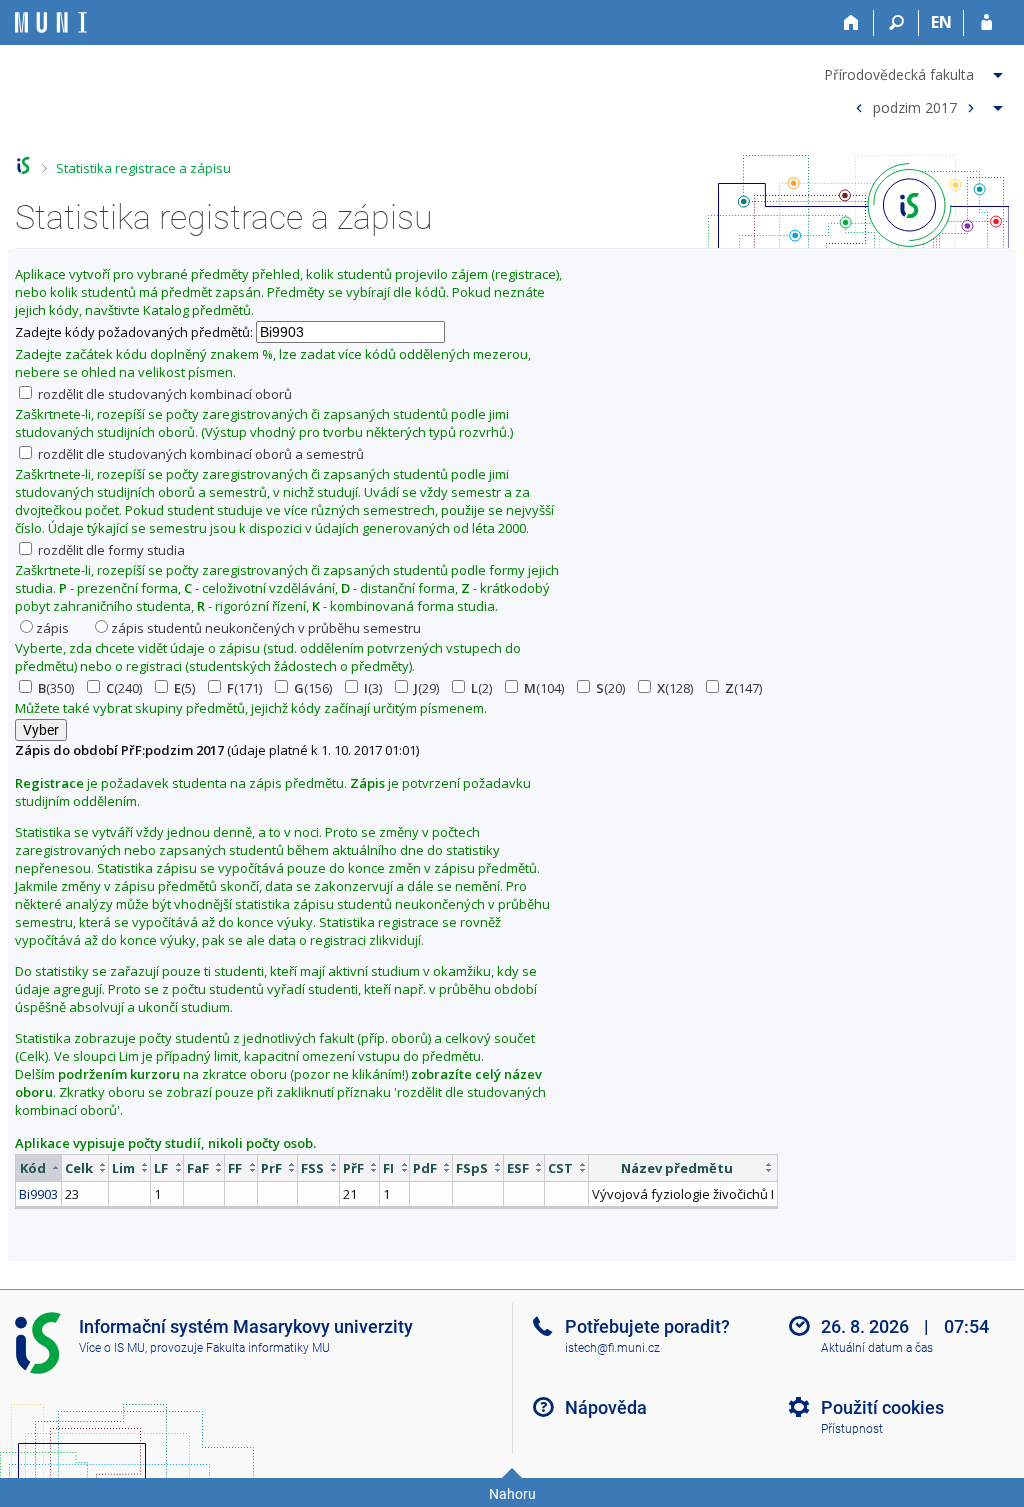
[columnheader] (39, 1167)
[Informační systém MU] (23, 165)
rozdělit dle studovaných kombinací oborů (163, 394)
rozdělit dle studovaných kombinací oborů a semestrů (199, 454)
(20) (610, 688)
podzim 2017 (915, 106)
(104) (544, 688)
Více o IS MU (112, 1348)
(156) (313, 688)
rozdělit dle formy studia (110, 550)
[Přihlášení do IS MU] (986, 23)
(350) (56, 688)
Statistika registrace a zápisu (143, 168)
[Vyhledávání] (896, 23)
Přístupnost (852, 1429)
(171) (244, 688)
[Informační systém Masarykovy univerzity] (51, 22)
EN (941, 22)
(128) (675, 688)
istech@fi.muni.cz (612, 1348)
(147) (743, 688)
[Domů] (851, 23)
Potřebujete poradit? (647, 1326)
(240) (124, 688)
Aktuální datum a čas (877, 1348)
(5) (184, 688)
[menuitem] (916, 71)
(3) (373, 688)
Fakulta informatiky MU (268, 1348)
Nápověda (606, 1407)
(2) (481, 688)
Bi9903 (38, 1194)
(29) (426, 688)
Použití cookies (882, 1407)
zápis (52, 628)
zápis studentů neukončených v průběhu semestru (266, 628)
